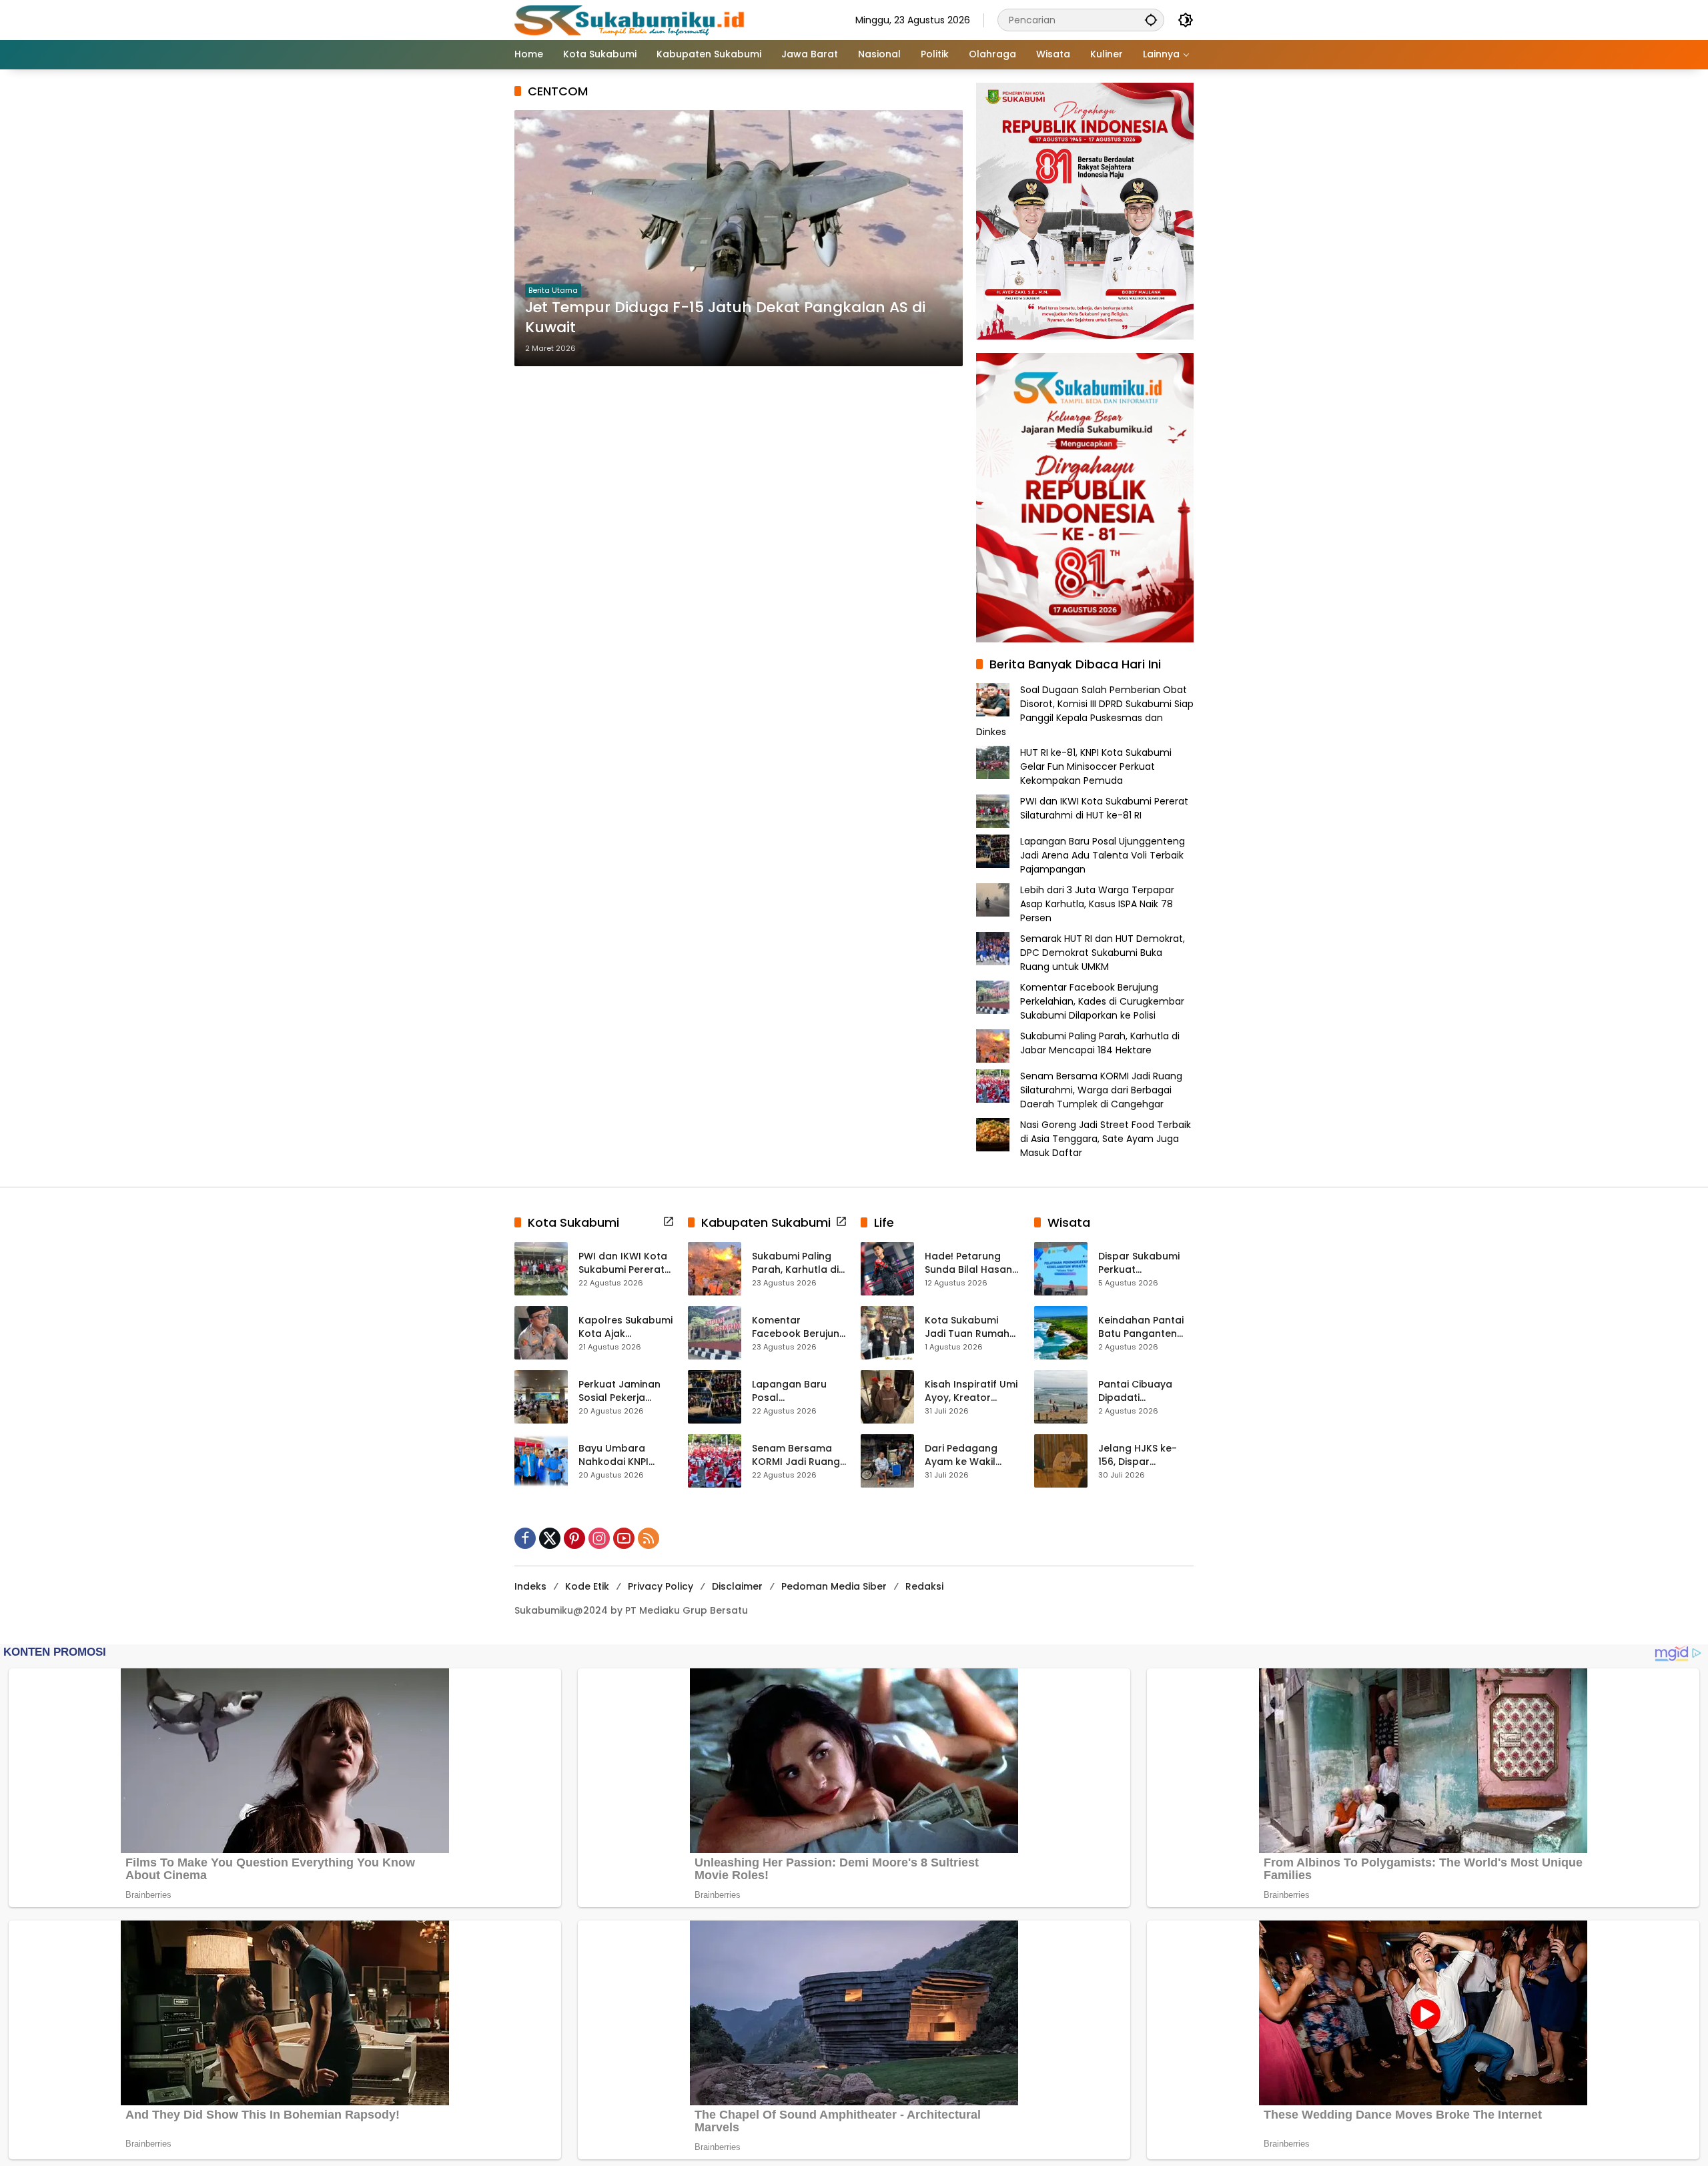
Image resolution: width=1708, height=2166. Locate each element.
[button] (1151, 20)
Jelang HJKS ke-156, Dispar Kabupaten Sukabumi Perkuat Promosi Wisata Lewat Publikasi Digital (1142, 1455)
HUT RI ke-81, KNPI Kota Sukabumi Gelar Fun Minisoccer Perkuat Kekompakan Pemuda (1096, 766)
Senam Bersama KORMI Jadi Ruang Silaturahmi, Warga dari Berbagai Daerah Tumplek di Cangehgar (1101, 1090)
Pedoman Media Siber (834, 1586)
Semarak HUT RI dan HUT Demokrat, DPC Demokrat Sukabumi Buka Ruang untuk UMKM (1103, 953)
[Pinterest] (574, 1538)
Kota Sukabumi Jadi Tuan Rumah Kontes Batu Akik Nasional (967, 1327)
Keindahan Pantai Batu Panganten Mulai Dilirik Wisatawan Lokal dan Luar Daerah (1141, 1327)
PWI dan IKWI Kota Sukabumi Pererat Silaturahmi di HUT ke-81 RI (1104, 808)
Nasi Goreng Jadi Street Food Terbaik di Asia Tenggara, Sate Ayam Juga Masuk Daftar (1106, 1139)
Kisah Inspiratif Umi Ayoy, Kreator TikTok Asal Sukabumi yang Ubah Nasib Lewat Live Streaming (971, 1391)
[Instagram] (599, 1538)
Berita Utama (553, 290)
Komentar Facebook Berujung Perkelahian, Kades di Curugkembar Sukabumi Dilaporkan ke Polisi (1102, 1001)
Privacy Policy (661, 1586)
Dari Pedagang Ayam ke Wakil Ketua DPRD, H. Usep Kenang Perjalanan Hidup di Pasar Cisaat (972, 1455)
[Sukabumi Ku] (631, 19)
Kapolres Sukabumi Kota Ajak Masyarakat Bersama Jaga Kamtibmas (625, 1327)
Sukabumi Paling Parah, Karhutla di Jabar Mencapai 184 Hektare (1100, 1043)
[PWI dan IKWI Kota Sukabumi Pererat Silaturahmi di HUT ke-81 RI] (541, 1269)
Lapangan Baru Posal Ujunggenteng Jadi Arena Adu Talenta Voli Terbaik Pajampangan (1103, 855)
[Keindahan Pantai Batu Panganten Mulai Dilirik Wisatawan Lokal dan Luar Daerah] (1061, 1333)
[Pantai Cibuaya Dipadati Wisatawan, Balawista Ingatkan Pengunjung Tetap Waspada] (1061, 1397)
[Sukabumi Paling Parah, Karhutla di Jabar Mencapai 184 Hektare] (715, 1269)
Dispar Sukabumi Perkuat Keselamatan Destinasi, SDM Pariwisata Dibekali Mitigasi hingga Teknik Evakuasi (1144, 1263)
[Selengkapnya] (669, 1221)
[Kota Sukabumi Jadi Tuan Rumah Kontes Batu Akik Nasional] (887, 1333)
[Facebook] (525, 1538)
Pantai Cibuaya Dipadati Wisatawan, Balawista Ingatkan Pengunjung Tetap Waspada (1146, 1391)
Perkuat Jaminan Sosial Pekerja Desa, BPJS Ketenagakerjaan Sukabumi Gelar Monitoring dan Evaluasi (621, 1391)
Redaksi (924, 1586)
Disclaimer (737, 1586)
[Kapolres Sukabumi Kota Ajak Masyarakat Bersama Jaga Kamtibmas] (541, 1333)
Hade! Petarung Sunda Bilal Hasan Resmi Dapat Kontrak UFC (968, 1263)
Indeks (530, 1586)
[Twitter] (550, 1538)
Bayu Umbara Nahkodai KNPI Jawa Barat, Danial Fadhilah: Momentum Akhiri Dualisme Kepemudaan (624, 1455)
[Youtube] (624, 1538)
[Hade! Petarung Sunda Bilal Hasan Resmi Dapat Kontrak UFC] (887, 1269)
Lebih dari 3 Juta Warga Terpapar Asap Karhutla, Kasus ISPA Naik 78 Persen (1097, 904)
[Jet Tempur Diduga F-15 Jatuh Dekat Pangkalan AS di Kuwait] (739, 238)
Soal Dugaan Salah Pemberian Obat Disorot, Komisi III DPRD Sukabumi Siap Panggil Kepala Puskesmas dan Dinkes (1085, 711)
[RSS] (649, 1538)
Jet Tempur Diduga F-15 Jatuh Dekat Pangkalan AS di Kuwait (725, 318)
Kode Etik (587, 1586)
